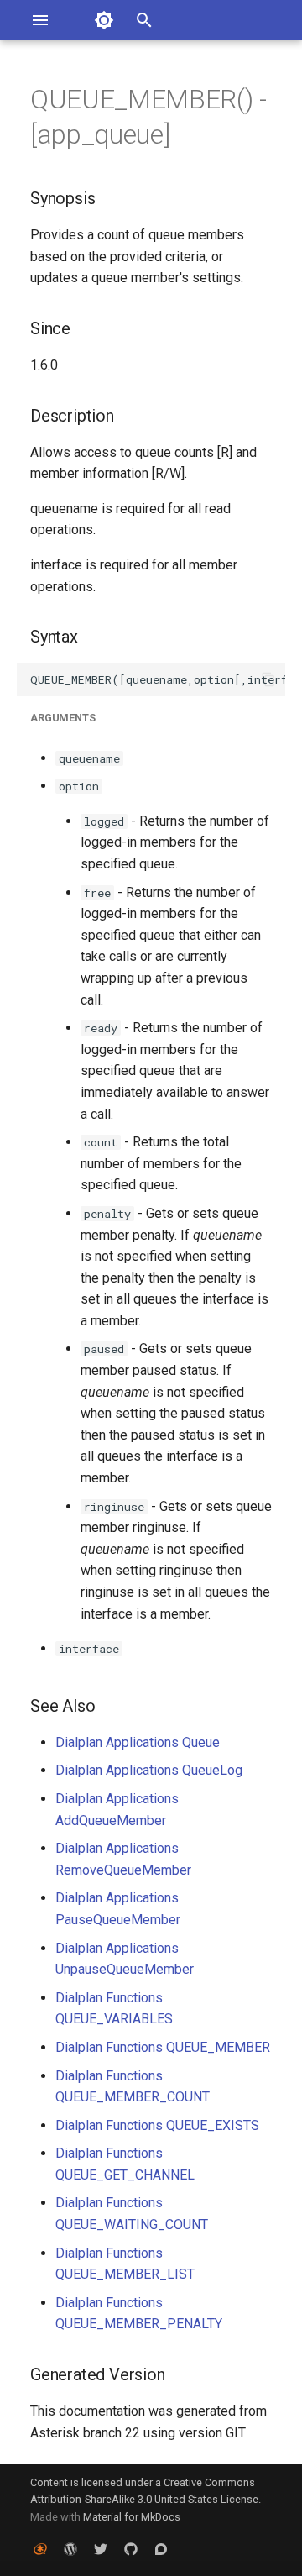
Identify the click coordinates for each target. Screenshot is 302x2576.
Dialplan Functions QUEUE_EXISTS (157, 2125)
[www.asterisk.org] (40, 2549)
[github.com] (131, 2549)
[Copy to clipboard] (268, 679)
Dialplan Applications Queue (138, 1742)
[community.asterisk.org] (161, 2549)
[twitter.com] (101, 2549)
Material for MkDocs (132, 2517)
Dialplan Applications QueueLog (149, 1770)
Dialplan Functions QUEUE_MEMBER (163, 2047)
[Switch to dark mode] (104, 20)
